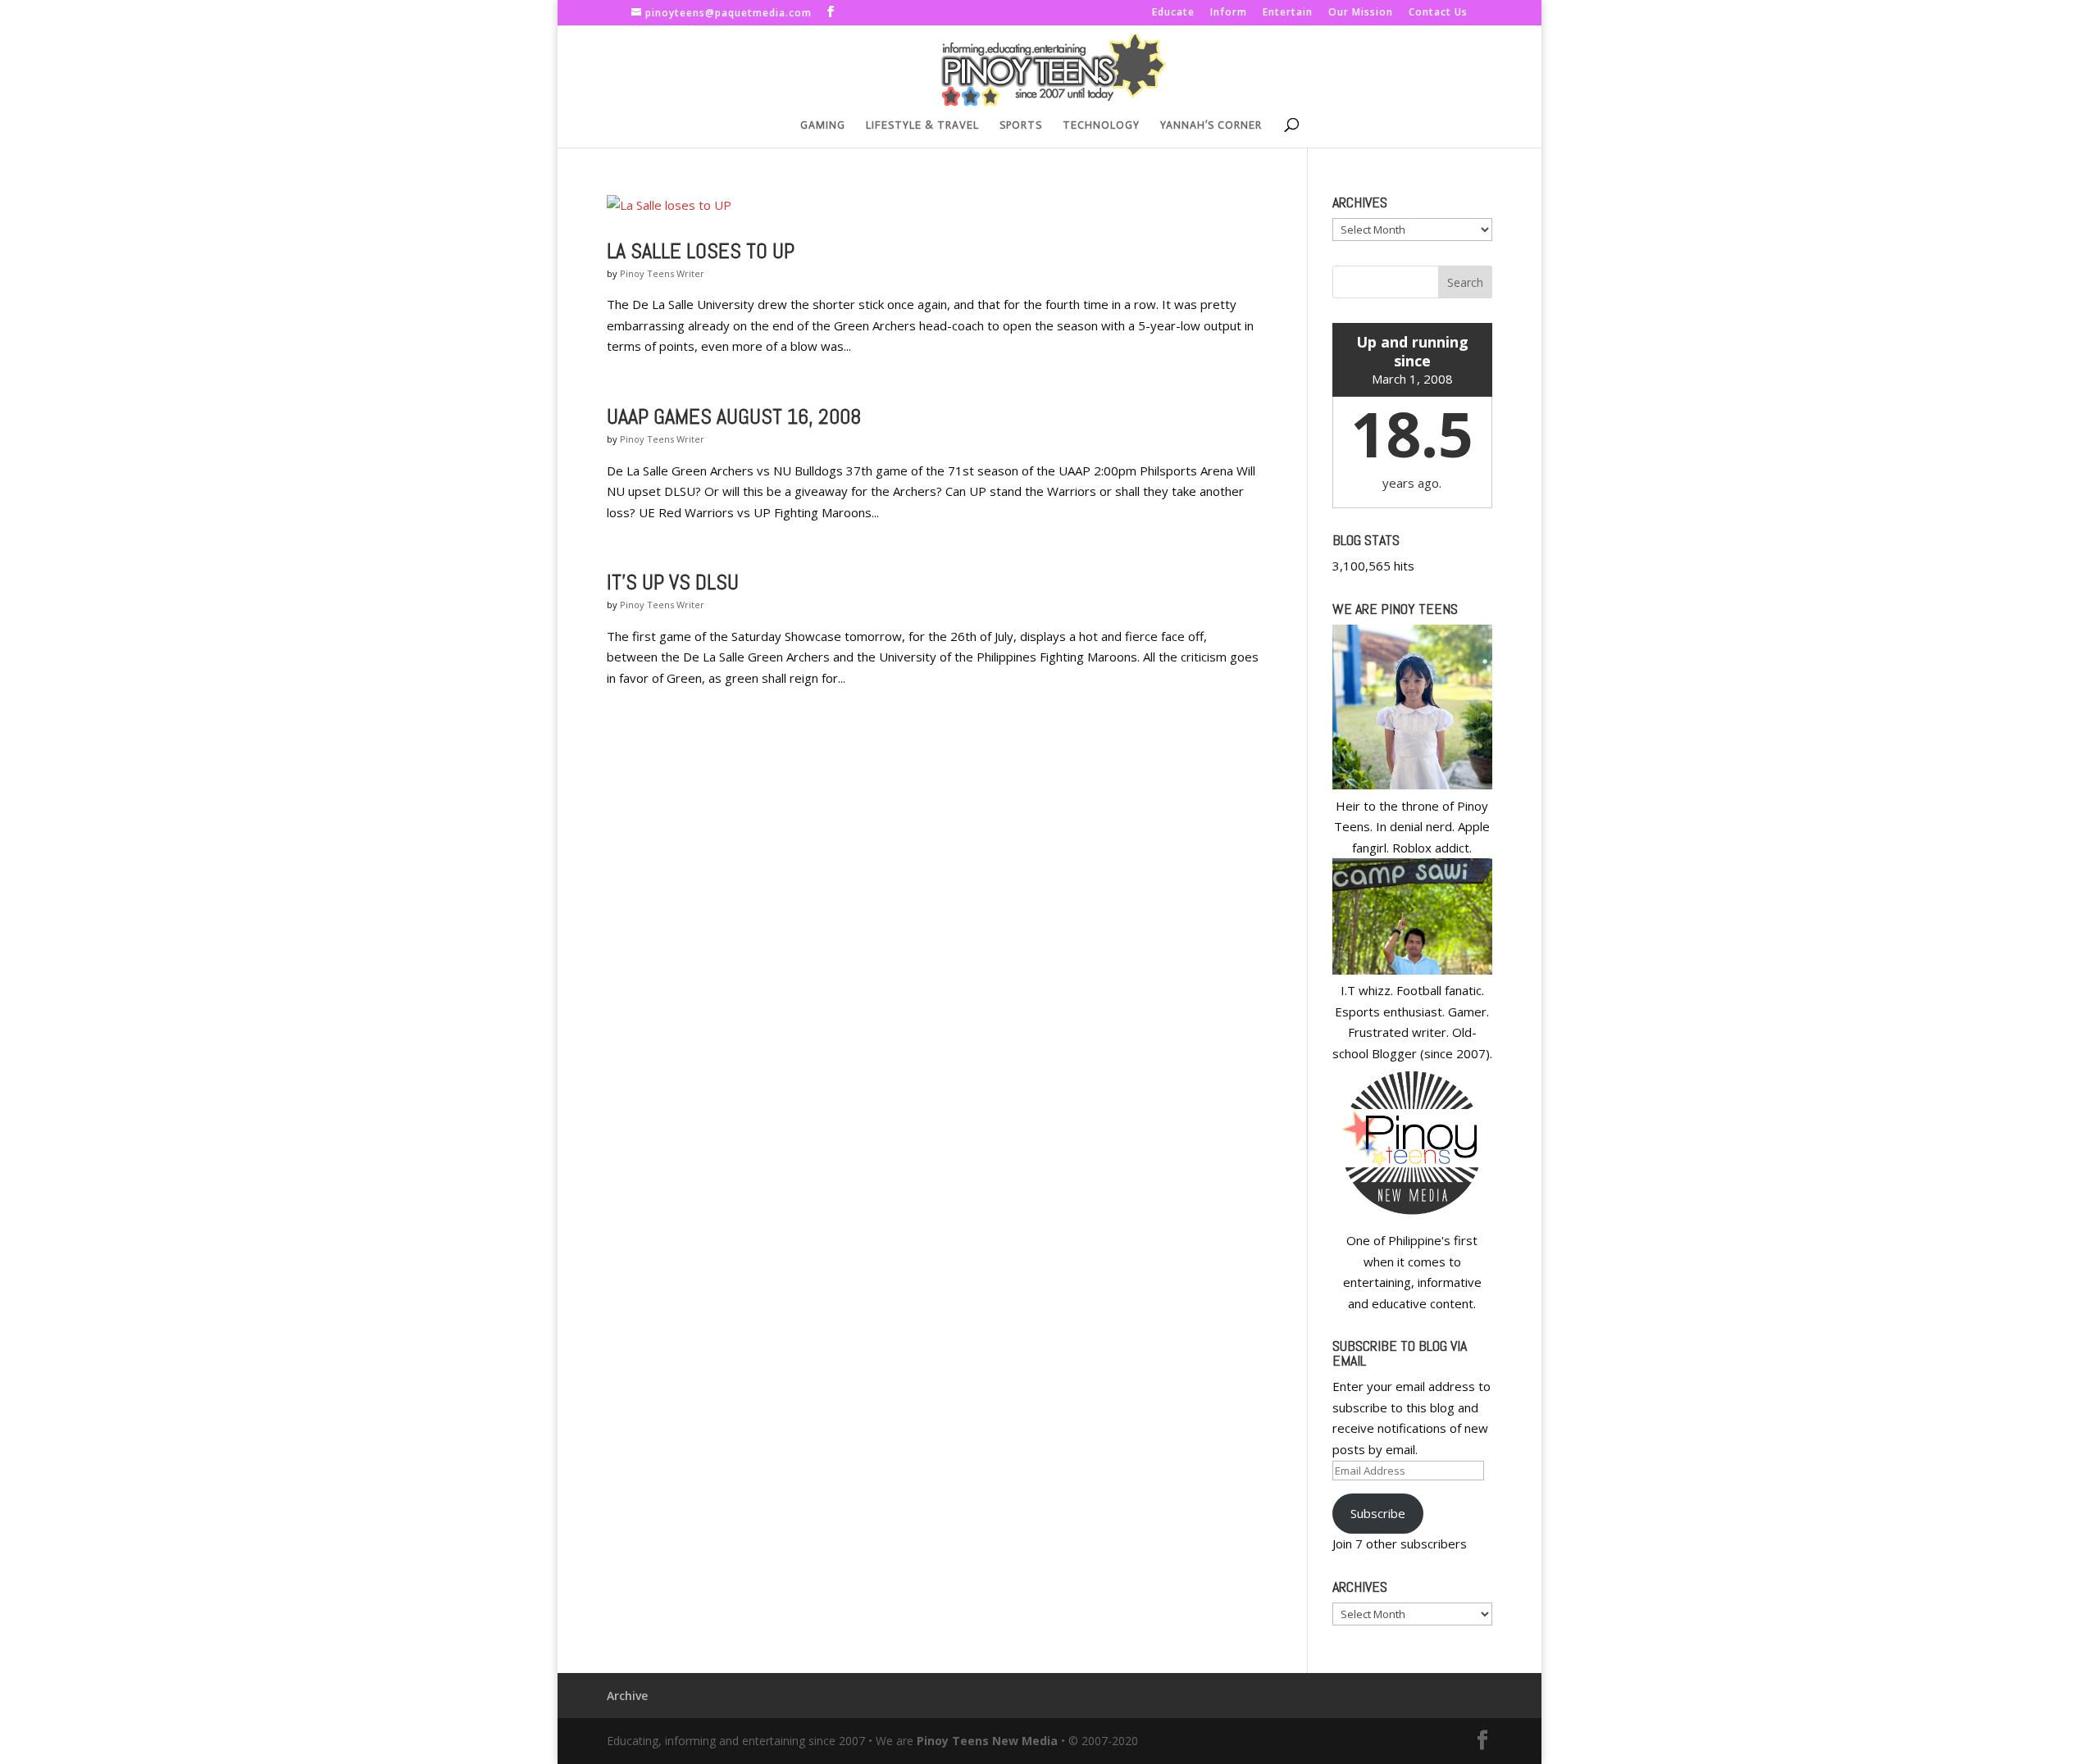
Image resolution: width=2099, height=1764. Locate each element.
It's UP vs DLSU (673, 582)
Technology (1101, 125)
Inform (1229, 13)
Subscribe (1378, 1513)
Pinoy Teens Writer (662, 273)
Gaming (823, 125)
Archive (627, 1696)
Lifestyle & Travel (922, 125)
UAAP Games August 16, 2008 (734, 417)
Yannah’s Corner (1211, 125)
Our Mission (1361, 13)
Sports (1021, 125)
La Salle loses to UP (701, 251)
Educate (1173, 13)
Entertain (1288, 13)
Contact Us (1438, 13)
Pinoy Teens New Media (987, 1741)
